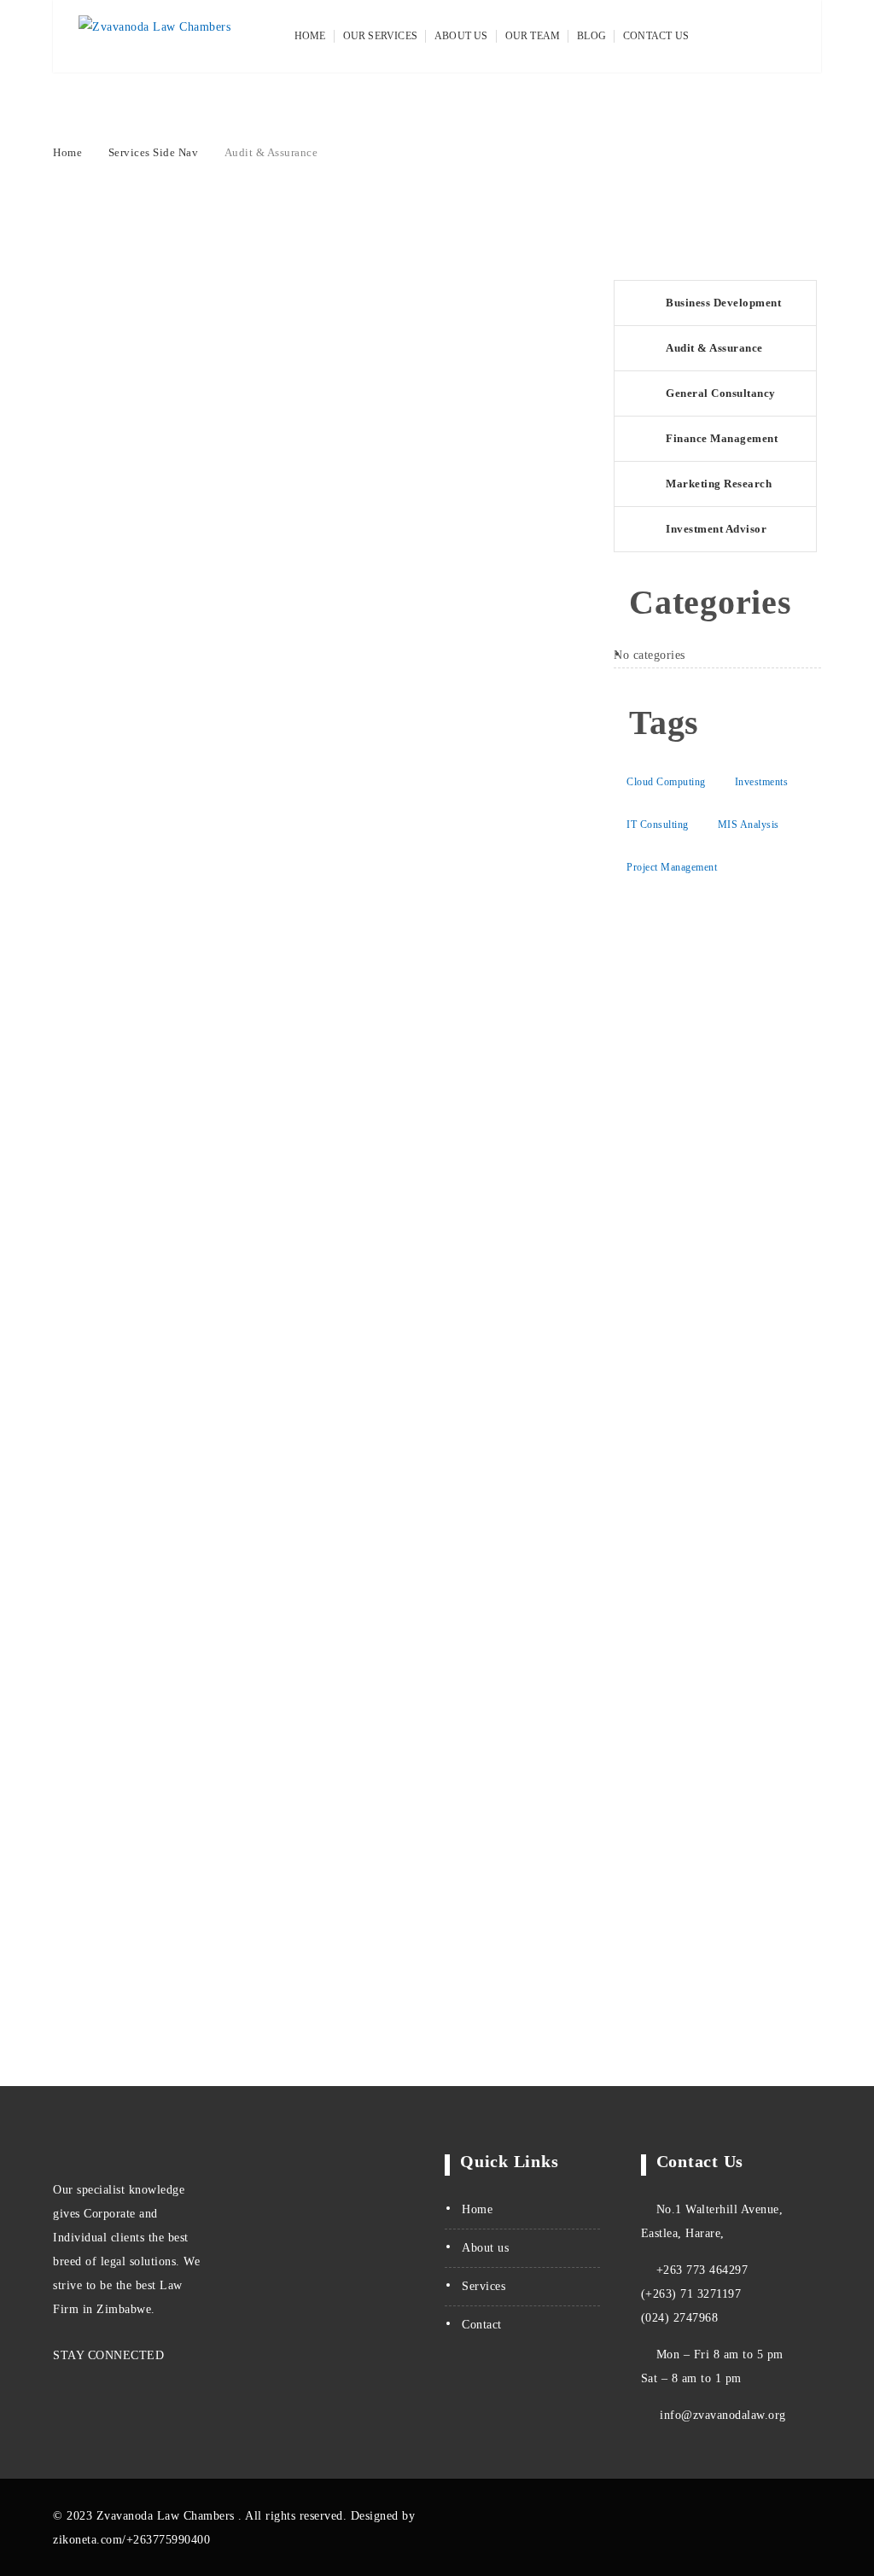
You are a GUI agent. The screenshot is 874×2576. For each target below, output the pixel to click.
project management (672, 867)
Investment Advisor (716, 529)
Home (310, 36)
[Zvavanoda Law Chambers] (154, 37)
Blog (591, 36)
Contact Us (656, 36)
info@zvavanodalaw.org (721, 2415)
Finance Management (722, 438)
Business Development (723, 303)
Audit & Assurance (714, 348)
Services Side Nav (154, 152)
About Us (461, 36)
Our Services (380, 36)
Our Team (533, 36)
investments (762, 782)
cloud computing (666, 782)
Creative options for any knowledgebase (204, 865)
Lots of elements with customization (191, 828)
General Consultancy (721, 393)
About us (485, 2248)
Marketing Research (719, 484)
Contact (482, 2325)
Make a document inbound (152, 901)
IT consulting (658, 825)
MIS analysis (749, 825)
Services (484, 2286)
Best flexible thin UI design (158, 791)
